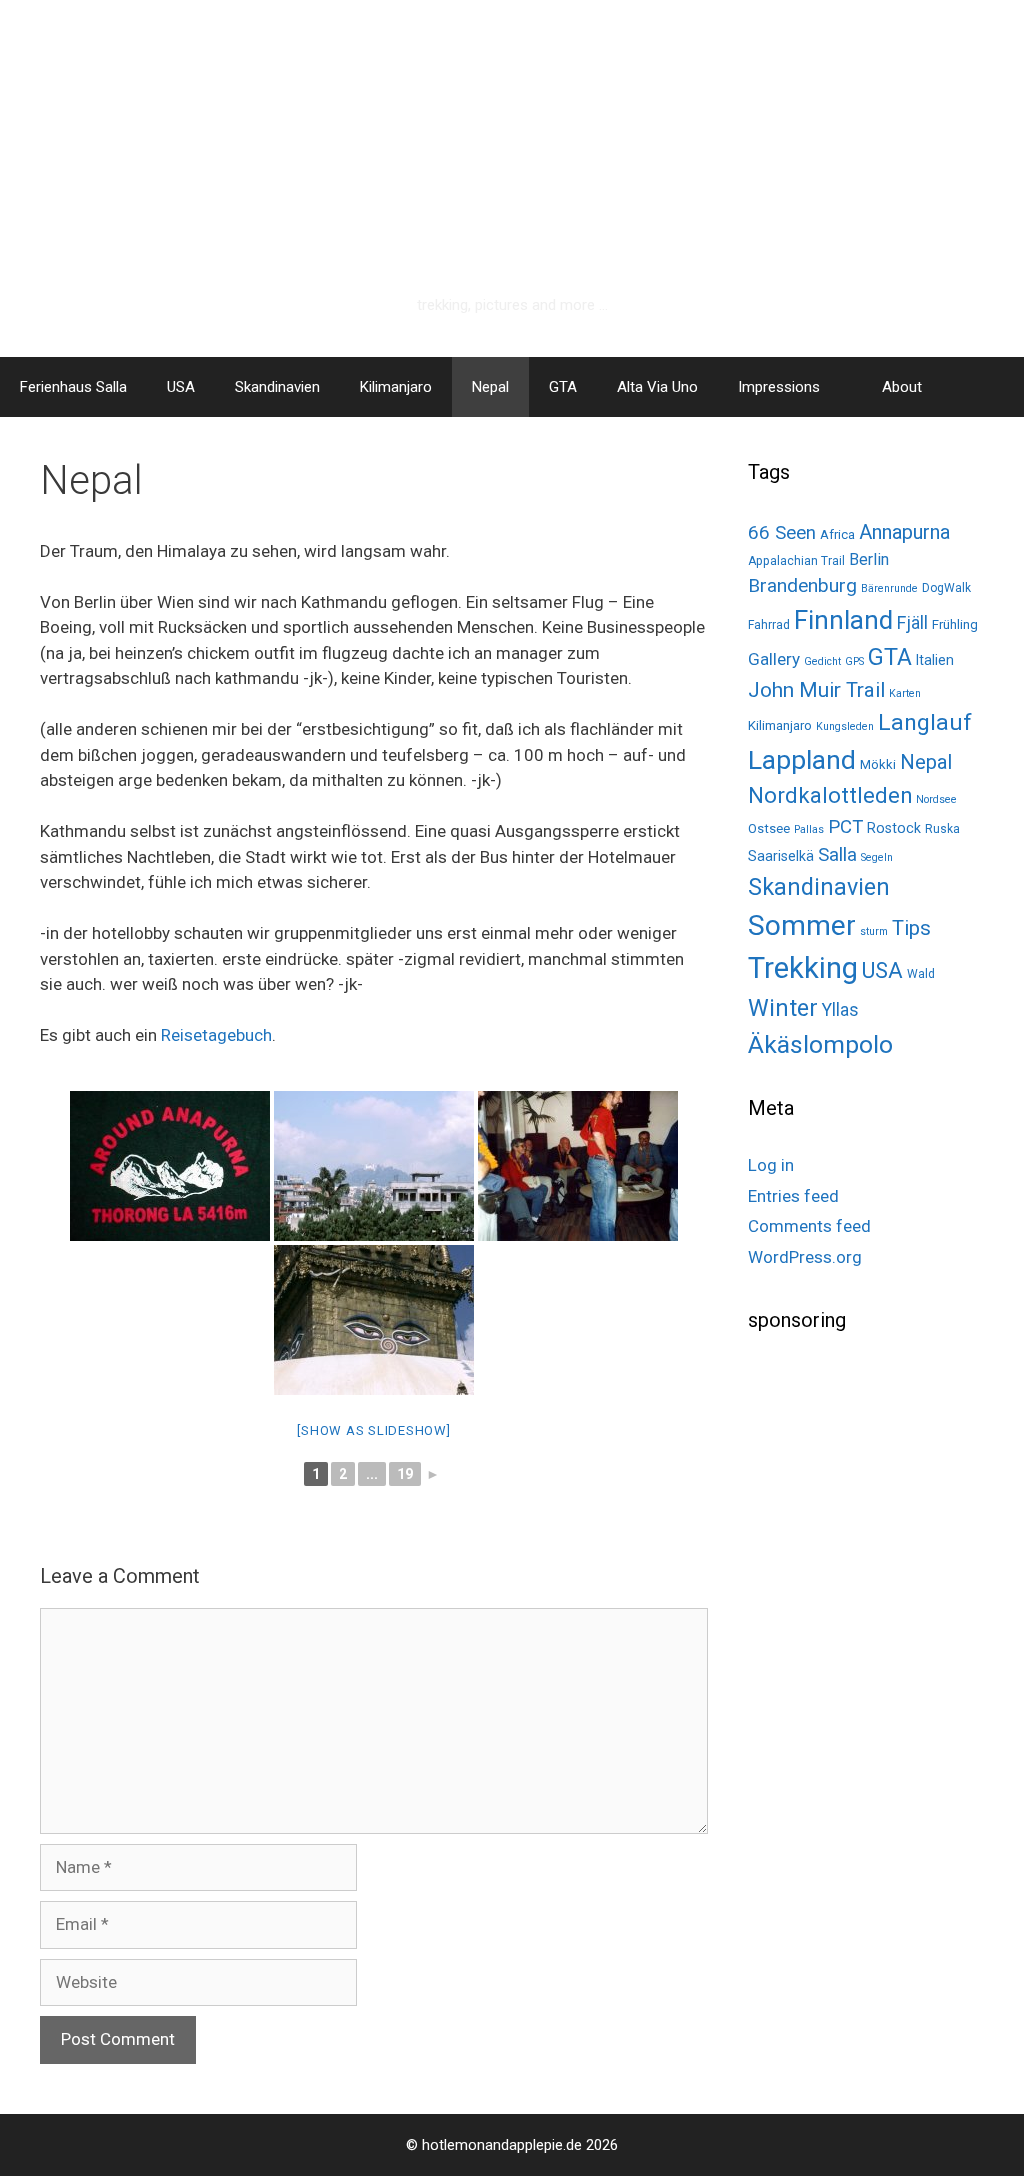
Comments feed (809, 1226)
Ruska (942, 829)
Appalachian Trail (796, 561)
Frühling (955, 624)
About (902, 387)
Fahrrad (769, 625)
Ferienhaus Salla (73, 387)
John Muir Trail (816, 690)
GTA (563, 387)
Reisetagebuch (216, 1035)
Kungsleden (845, 726)
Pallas (809, 829)
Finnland (843, 620)
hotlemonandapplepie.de (512, 266)
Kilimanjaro (396, 387)
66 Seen (782, 533)
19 (405, 1474)
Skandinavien (277, 387)
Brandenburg (802, 585)
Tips (911, 928)
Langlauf (925, 722)
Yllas (840, 1010)
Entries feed (793, 1196)
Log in (771, 1165)
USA (181, 387)
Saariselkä (781, 856)
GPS (854, 661)
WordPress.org (805, 1257)
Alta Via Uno (657, 387)
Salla (837, 854)
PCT (845, 827)
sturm (874, 931)
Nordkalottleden (830, 795)
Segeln (877, 857)
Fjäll (912, 622)
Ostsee (769, 828)
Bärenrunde (889, 588)
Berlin (869, 559)
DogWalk (946, 588)
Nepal (490, 387)
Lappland (802, 760)
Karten (905, 693)
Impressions (779, 387)
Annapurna (904, 532)
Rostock (894, 828)
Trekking (803, 968)
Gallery (774, 659)
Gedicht (822, 661)
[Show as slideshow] (373, 1430)
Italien (935, 660)
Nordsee (936, 799)
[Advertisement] (886, 1490)
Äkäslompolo (820, 1044)
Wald (921, 974)
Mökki (878, 764)
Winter (783, 1008)
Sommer (802, 925)
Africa (837, 534)
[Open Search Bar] (994, 387)
